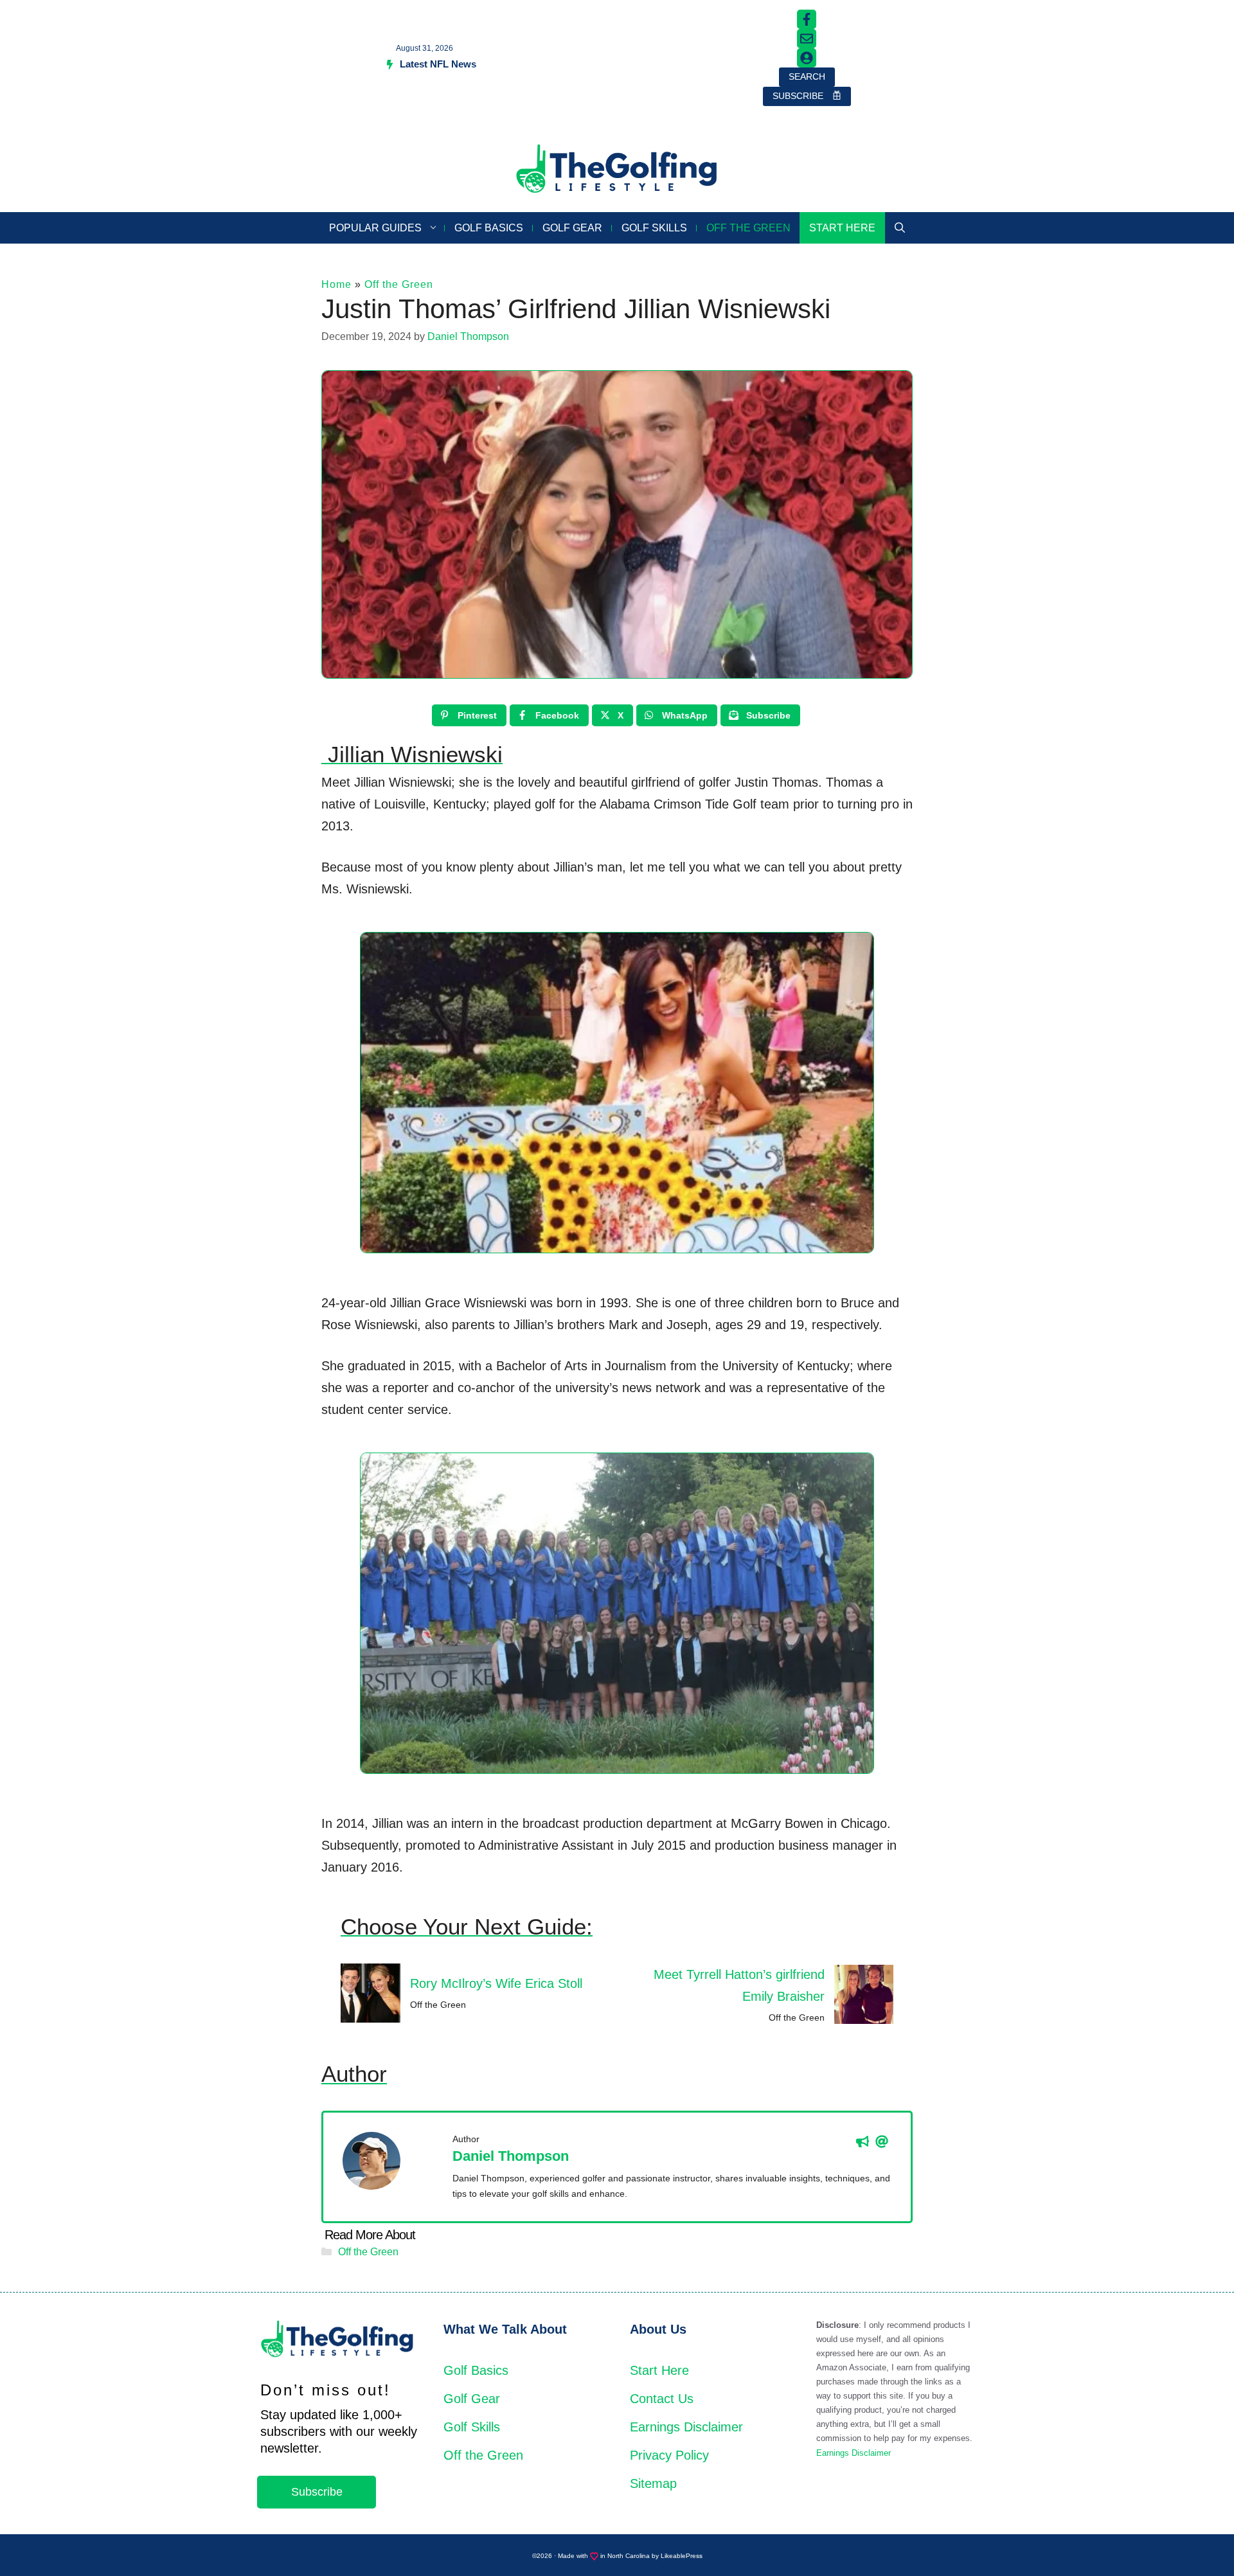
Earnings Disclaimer (686, 2427)
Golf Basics (489, 228)
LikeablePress (682, 2556)
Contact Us (662, 2399)
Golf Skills (654, 228)
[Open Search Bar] (900, 228)
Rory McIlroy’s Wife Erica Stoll (496, 1983)
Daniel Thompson (511, 2156)
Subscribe (317, 2492)
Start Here (842, 228)
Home (336, 284)
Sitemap (653, 2483)
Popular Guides (375, 228)
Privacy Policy (669, 2455)
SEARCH (807, 76)
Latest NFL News (438, 64)
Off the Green (748, 228)
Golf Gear (572, 228)
